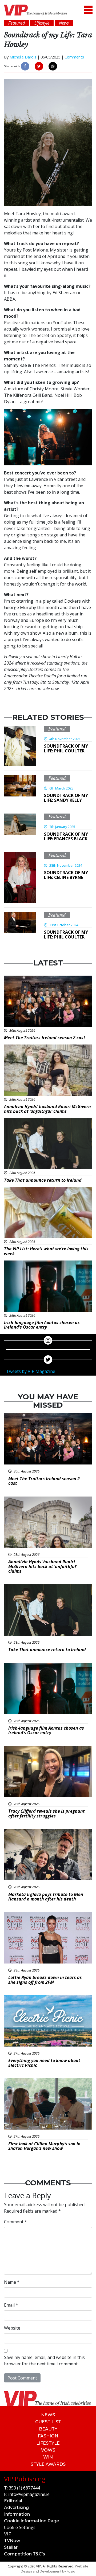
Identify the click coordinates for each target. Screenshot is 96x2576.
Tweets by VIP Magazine (31, 1371)
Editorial (13, 2501)
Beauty (48, 2429)
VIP (8, 2534)
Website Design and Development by (55, 2569)
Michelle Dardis (23, 57)
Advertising (16, 2508)
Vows (48, 2450)
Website (12, 2328)
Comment (15, 2222)
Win (48, 2457)
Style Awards (48, 2464)
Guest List (48, 2422)
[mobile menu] (88, 10)
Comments (74, 57)
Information (17, 2514)
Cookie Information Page (31, 2521)
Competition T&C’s (25, 2554)
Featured (57, 729)
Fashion (48, 2436)
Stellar (11, 2547)
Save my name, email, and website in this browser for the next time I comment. (44, 2361)
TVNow (12, 2541)
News (48, 2415)
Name (12, 2282)
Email (11, 2305)
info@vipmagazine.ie (29, 2494)
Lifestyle (48, 2443)
